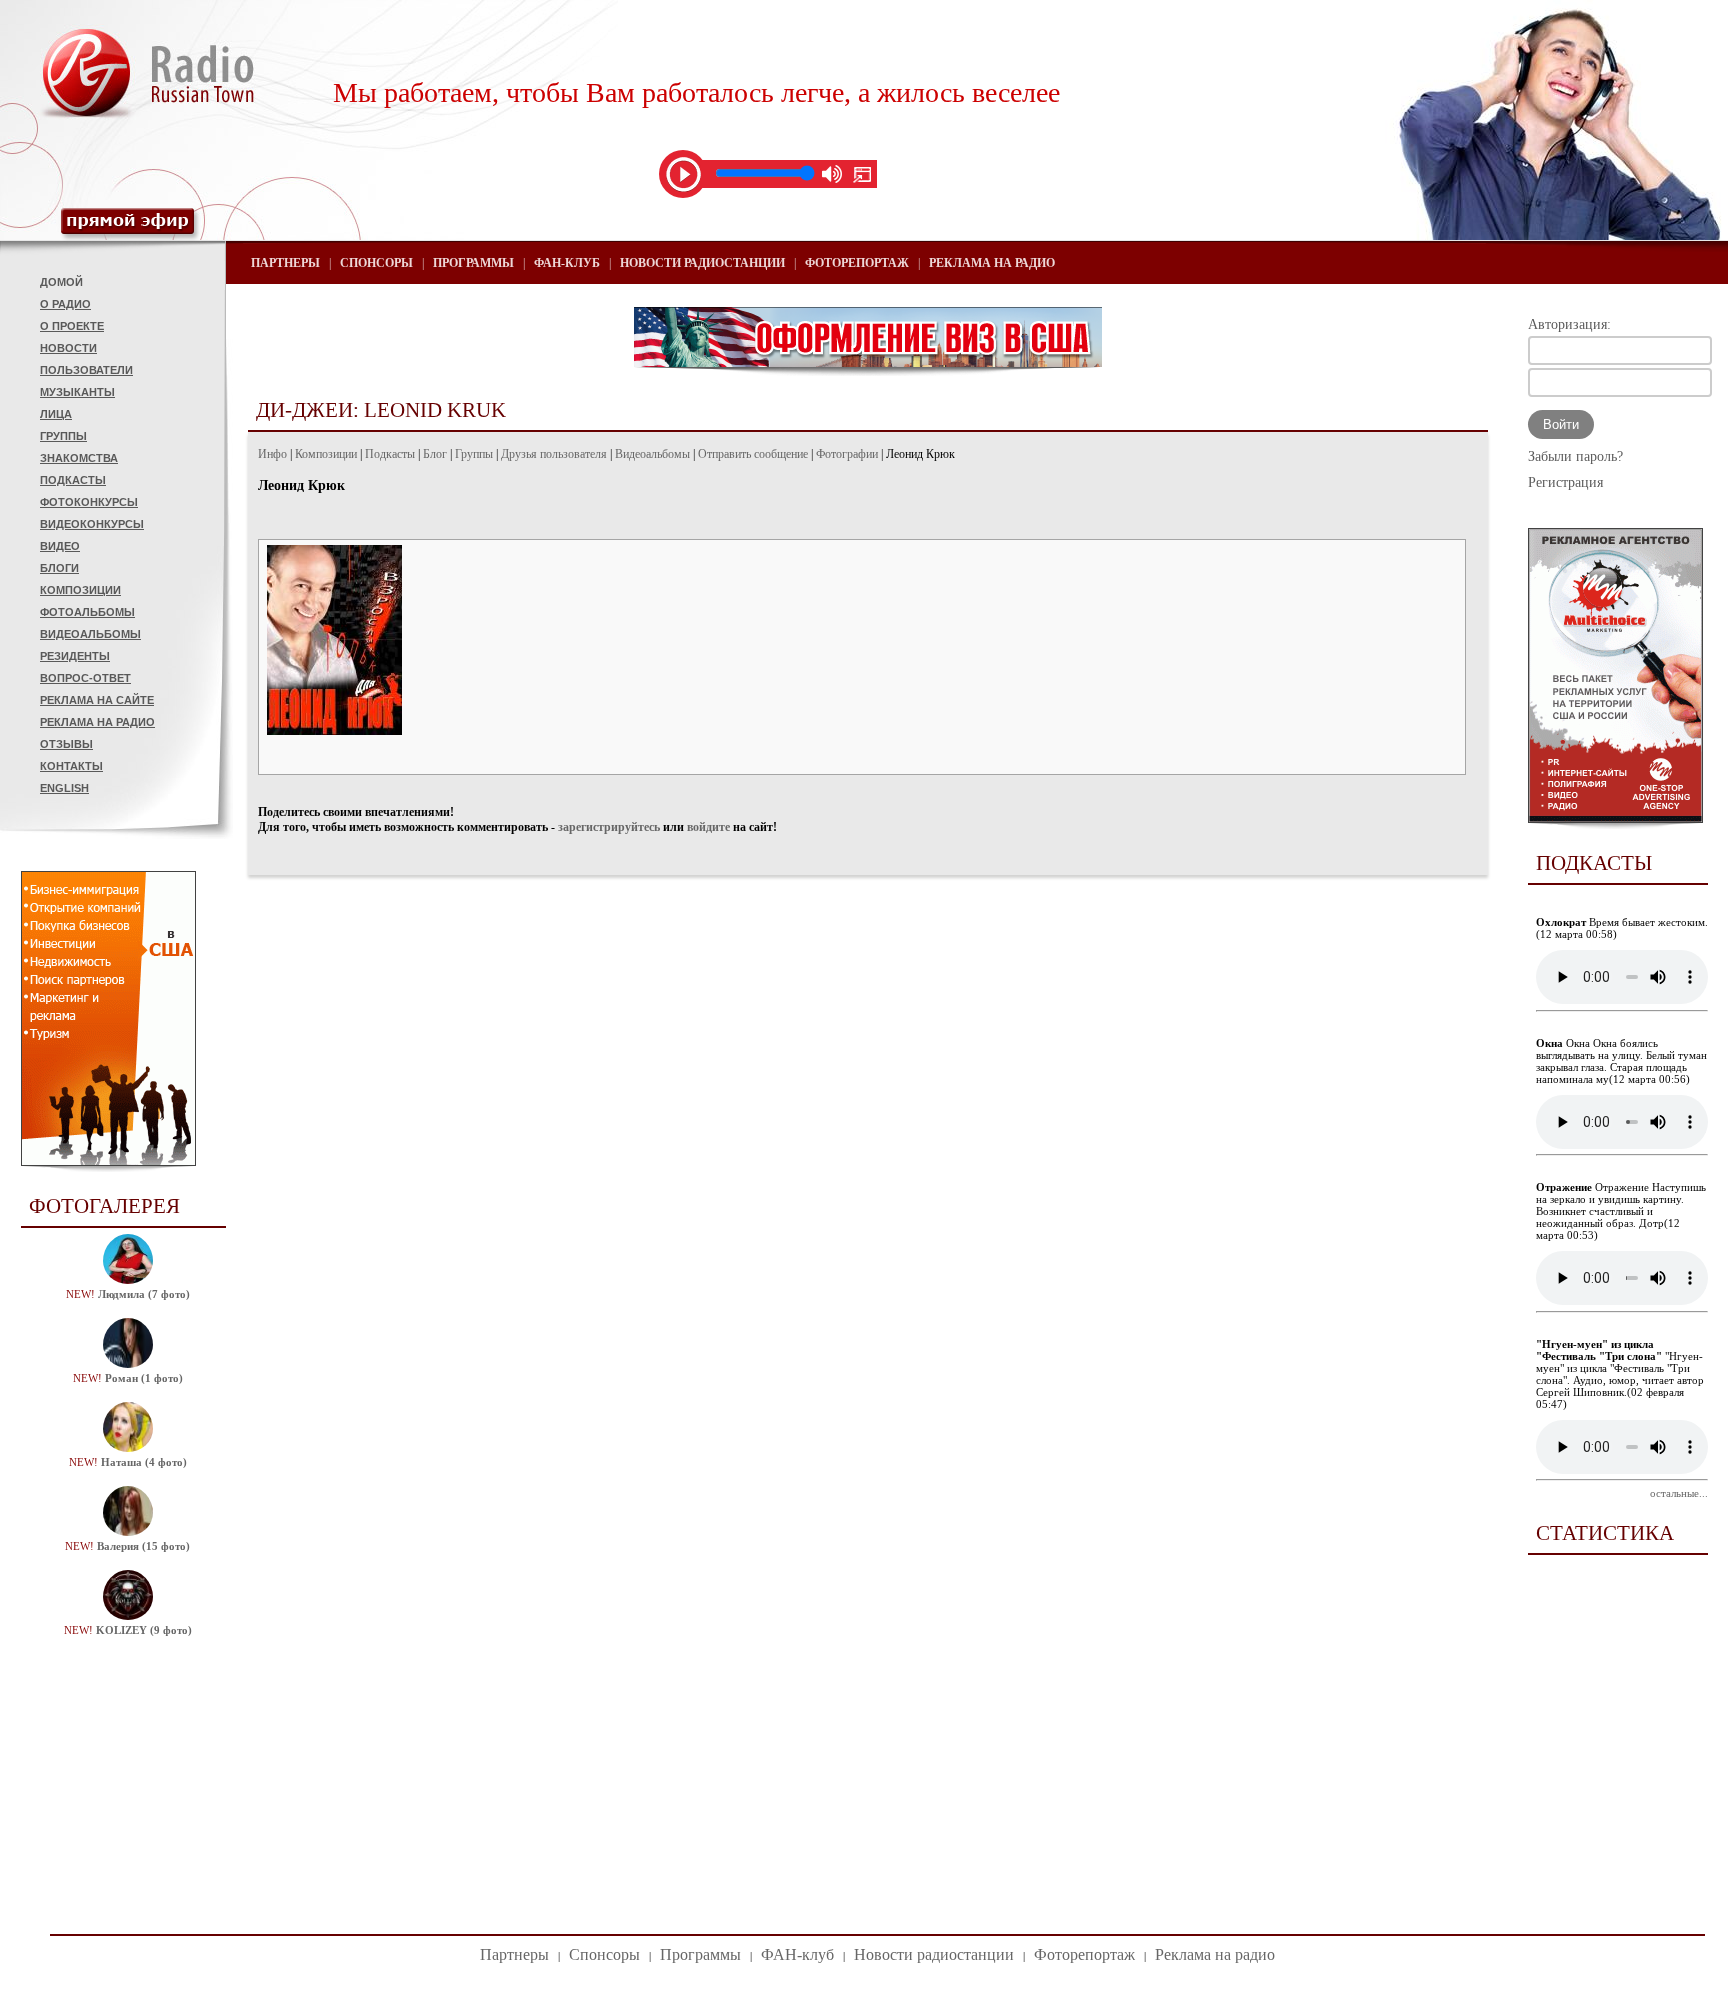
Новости (68, 348)
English (64, 788)
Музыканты (77, 392)
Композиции (80, 590)
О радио (65, 304)
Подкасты (73, 480)
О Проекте (72, 326)
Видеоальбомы (90, 634)
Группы (63, 436)
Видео (60, 546)
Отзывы (66, 744)
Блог (435, 454)
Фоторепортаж (857, 263)
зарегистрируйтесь (609, 827)
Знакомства (79, 458)
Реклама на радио (97, 722)
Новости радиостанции (702, 263)
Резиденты (75, 656)
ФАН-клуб (567, 263)
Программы (473, 263)
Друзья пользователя (554, 454)
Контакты (71, 766)
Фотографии (847, 454)
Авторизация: (1569, 324)
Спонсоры (376, 263)
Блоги (59, 568)
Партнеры (285, 263)
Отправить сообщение (753, 454)
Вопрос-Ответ (85, 678)
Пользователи (86, 370)
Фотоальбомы (87, 612)
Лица (56, 414)
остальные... (1679, 1493)
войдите (708, 827)
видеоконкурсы (92, 524)
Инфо (272, 454)
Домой (61, 282)
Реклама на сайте (97, 700)
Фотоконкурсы (89, 502)
